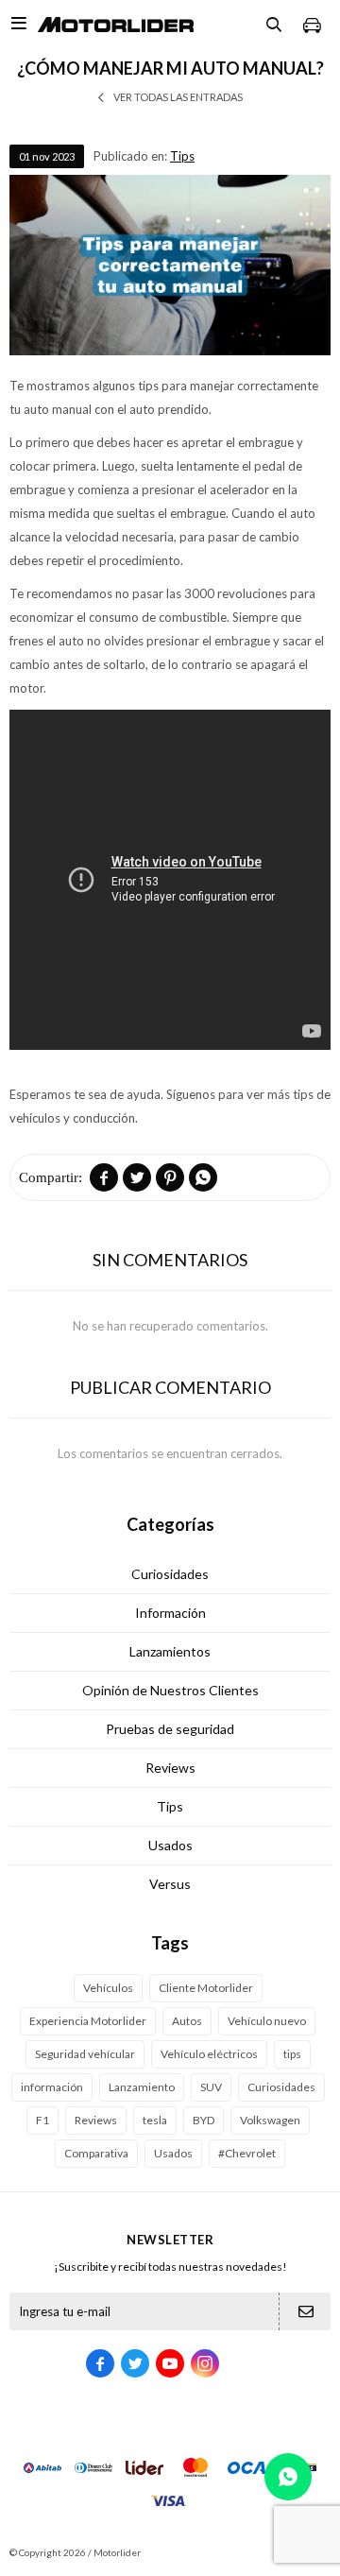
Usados (170, 1845)
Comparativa (96, 2153)
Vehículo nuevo (267, 2021)
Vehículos (108, 1988)
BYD (204, 2120)
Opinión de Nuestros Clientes (170, 1690)
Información (170, 1613)
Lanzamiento (142, 2087)
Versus (170, 1884)
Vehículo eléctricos (209, 2054)
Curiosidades (170, 1574)
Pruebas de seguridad (170, 1729)
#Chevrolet (247, 2153)
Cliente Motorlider (206, 1988)
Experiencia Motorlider (88, 2021)
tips (292, 2054)
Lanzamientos (170, 1651)
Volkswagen (270, 2120)
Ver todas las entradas (178, 97)
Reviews (170, 1768)
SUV (211, 2087)
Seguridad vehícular (85, 2054)
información (52, 2087)
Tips (182, 156)
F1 (42, 2120)
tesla (155, 2120)
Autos (187, 2021)
